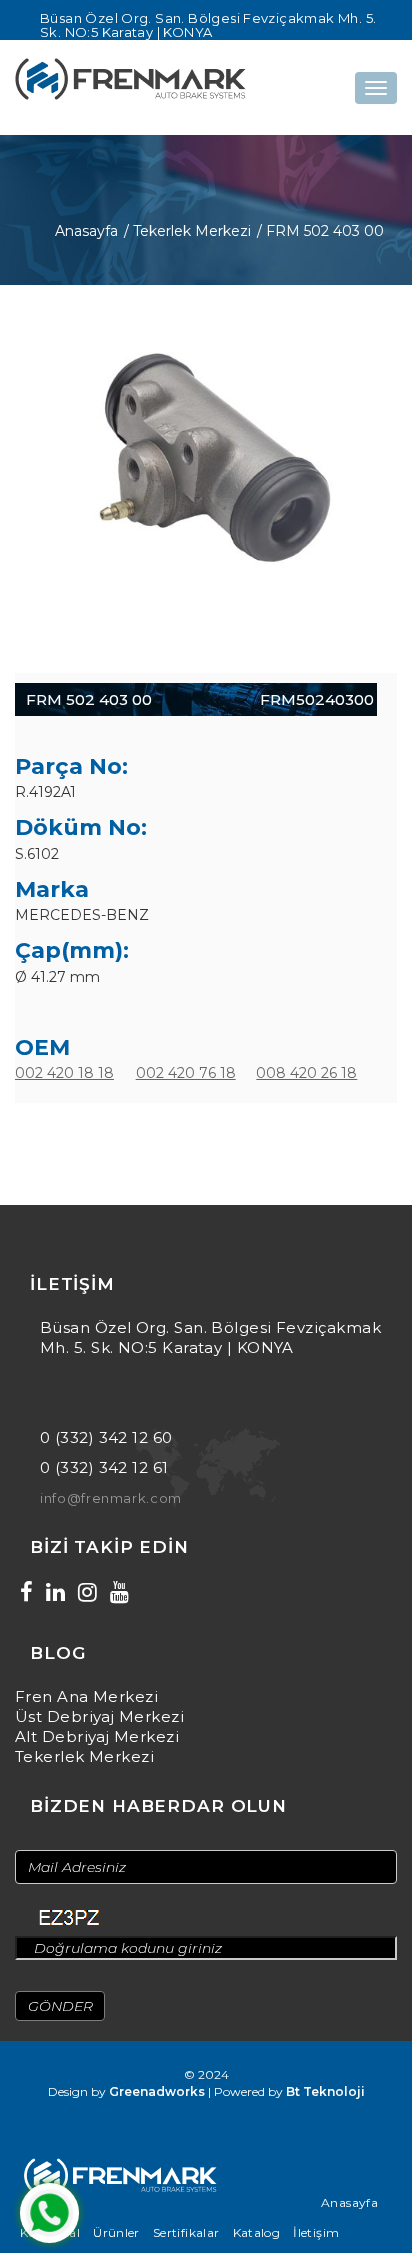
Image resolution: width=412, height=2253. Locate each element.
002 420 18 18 (64, 1073)
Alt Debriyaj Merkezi (97, 1736)
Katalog (257, 2232)
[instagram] (87, 1592)
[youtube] (119, 1592)
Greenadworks (157, 2091)
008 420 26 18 (306, 1073)
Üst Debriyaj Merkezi (99, 1716)
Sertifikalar (186, 2232)
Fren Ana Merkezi (86, 1696)
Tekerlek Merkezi (84, 1756)
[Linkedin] (55, 1592)
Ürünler (116, 2232)
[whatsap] (49, 2213)
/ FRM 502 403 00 (320, 231)
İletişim (316, 2232)
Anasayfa (86, 231)
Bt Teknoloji (325, 2091)
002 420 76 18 (186, 1073)
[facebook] (26, 1592)
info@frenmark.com (111, 1498)
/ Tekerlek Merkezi (187, 231)
